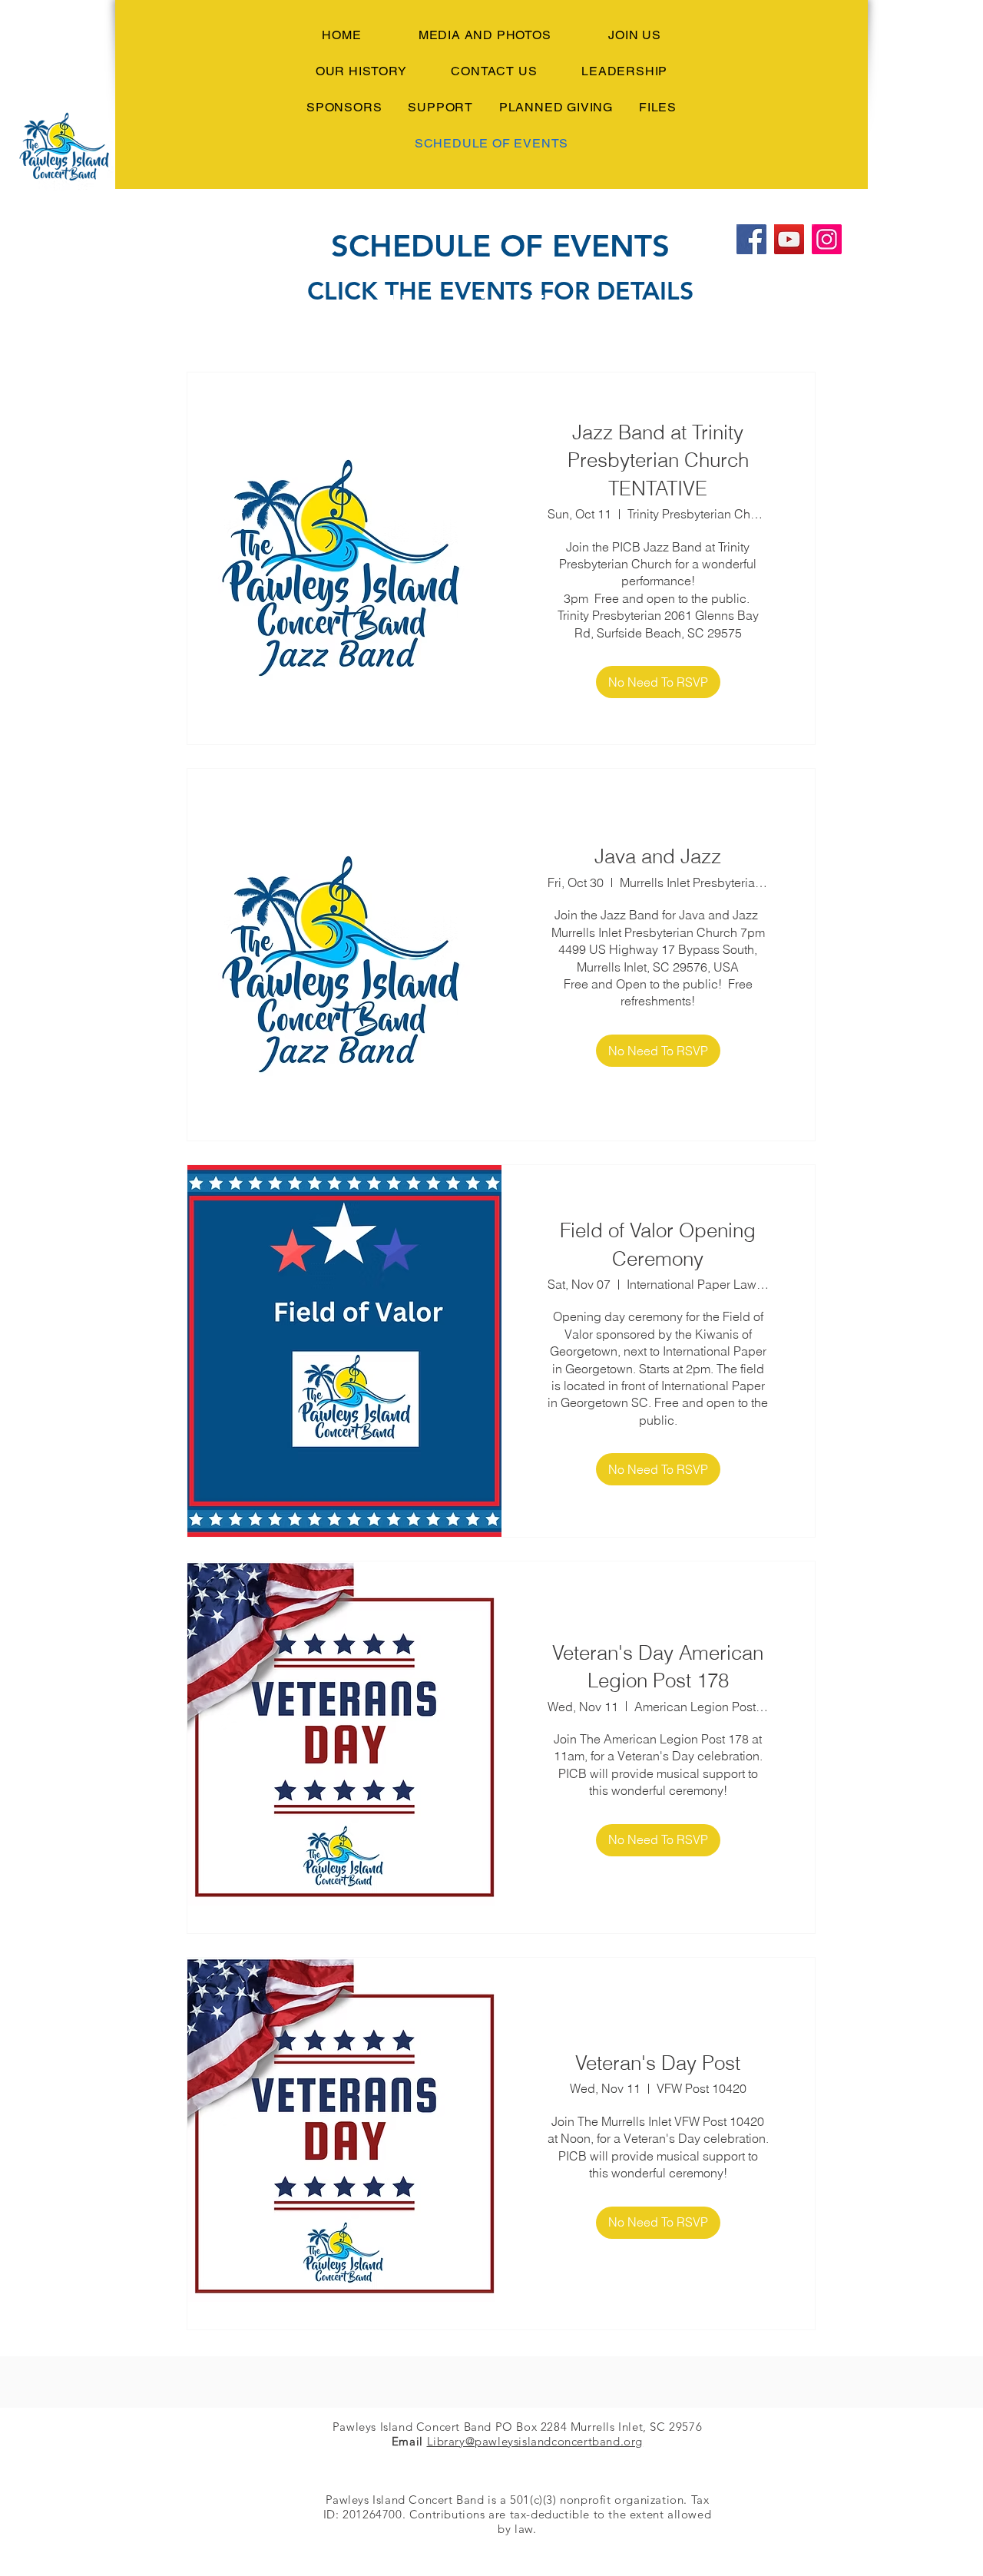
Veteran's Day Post (658, 2063)
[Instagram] (827, 239)
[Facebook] (751, 239)
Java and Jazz (658, 856)
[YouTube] (789, 239)
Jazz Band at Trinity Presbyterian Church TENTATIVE (658, 460)
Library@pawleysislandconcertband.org (535, 2441)
